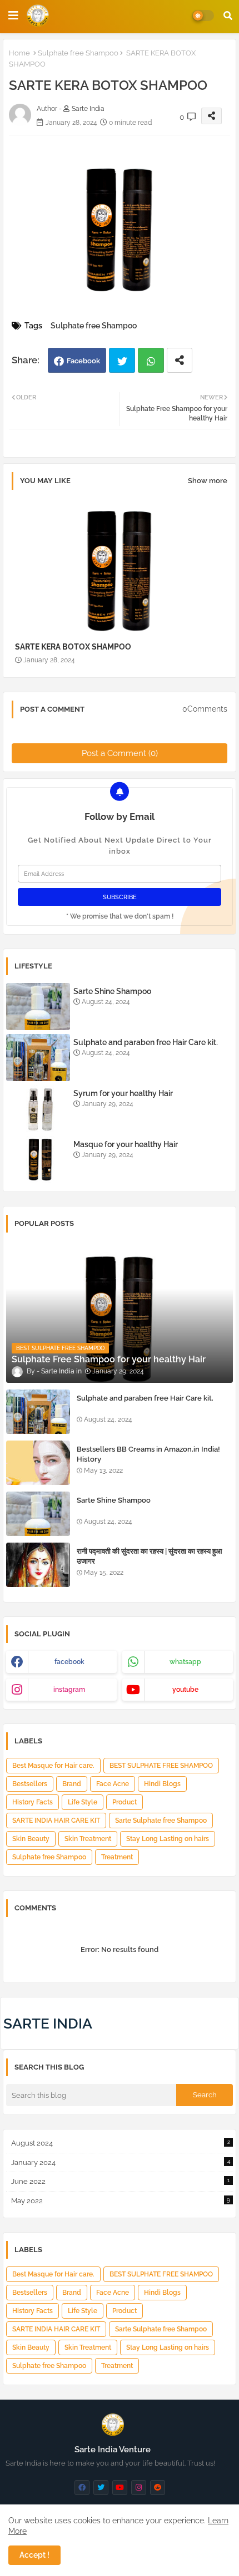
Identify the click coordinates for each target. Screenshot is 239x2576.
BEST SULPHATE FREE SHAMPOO (161, 1766)
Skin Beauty (31, 1839)
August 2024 (121, 2143)
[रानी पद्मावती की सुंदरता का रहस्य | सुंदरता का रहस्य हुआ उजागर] (38, 1565)
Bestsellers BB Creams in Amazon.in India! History (148, 1454)
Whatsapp (151, 360)
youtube (185, 1690)
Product (125, 1802)
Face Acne (113, 1784)
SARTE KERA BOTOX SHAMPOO (73, 647)
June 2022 (120, 2181)
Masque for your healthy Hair (126, 1144)
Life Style (83, 1802)
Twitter (122, 360)
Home (19, 53)
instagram (69, 1690)
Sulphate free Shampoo (78, 53)
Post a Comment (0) (120, 753)
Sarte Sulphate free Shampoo (161, 1821)
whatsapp (185, 1662)
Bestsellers (30, 1784)
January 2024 (121, 2162)
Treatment (117, 1857)
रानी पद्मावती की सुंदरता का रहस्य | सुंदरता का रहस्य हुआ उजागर (150, 1556)
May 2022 (121, 2201)
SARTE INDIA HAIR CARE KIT (56, 1821)
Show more (208, 481)
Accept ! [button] (34, 2555)
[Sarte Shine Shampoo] (38, 1514)
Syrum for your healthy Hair (123, 1093)
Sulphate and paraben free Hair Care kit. (146, 1042)
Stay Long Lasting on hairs (168, 1839)
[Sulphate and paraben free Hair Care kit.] (38, 1412)
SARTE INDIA (48, 2024)
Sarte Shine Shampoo (112, 991)
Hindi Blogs (162, 1784)
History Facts (33, 1802)
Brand (72, 1784)
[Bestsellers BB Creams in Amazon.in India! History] (38, 1463)
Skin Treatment (88, 1839)
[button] (228, 16)
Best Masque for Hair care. (53, 1766)
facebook (69, 1662)
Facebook (83, 361)
